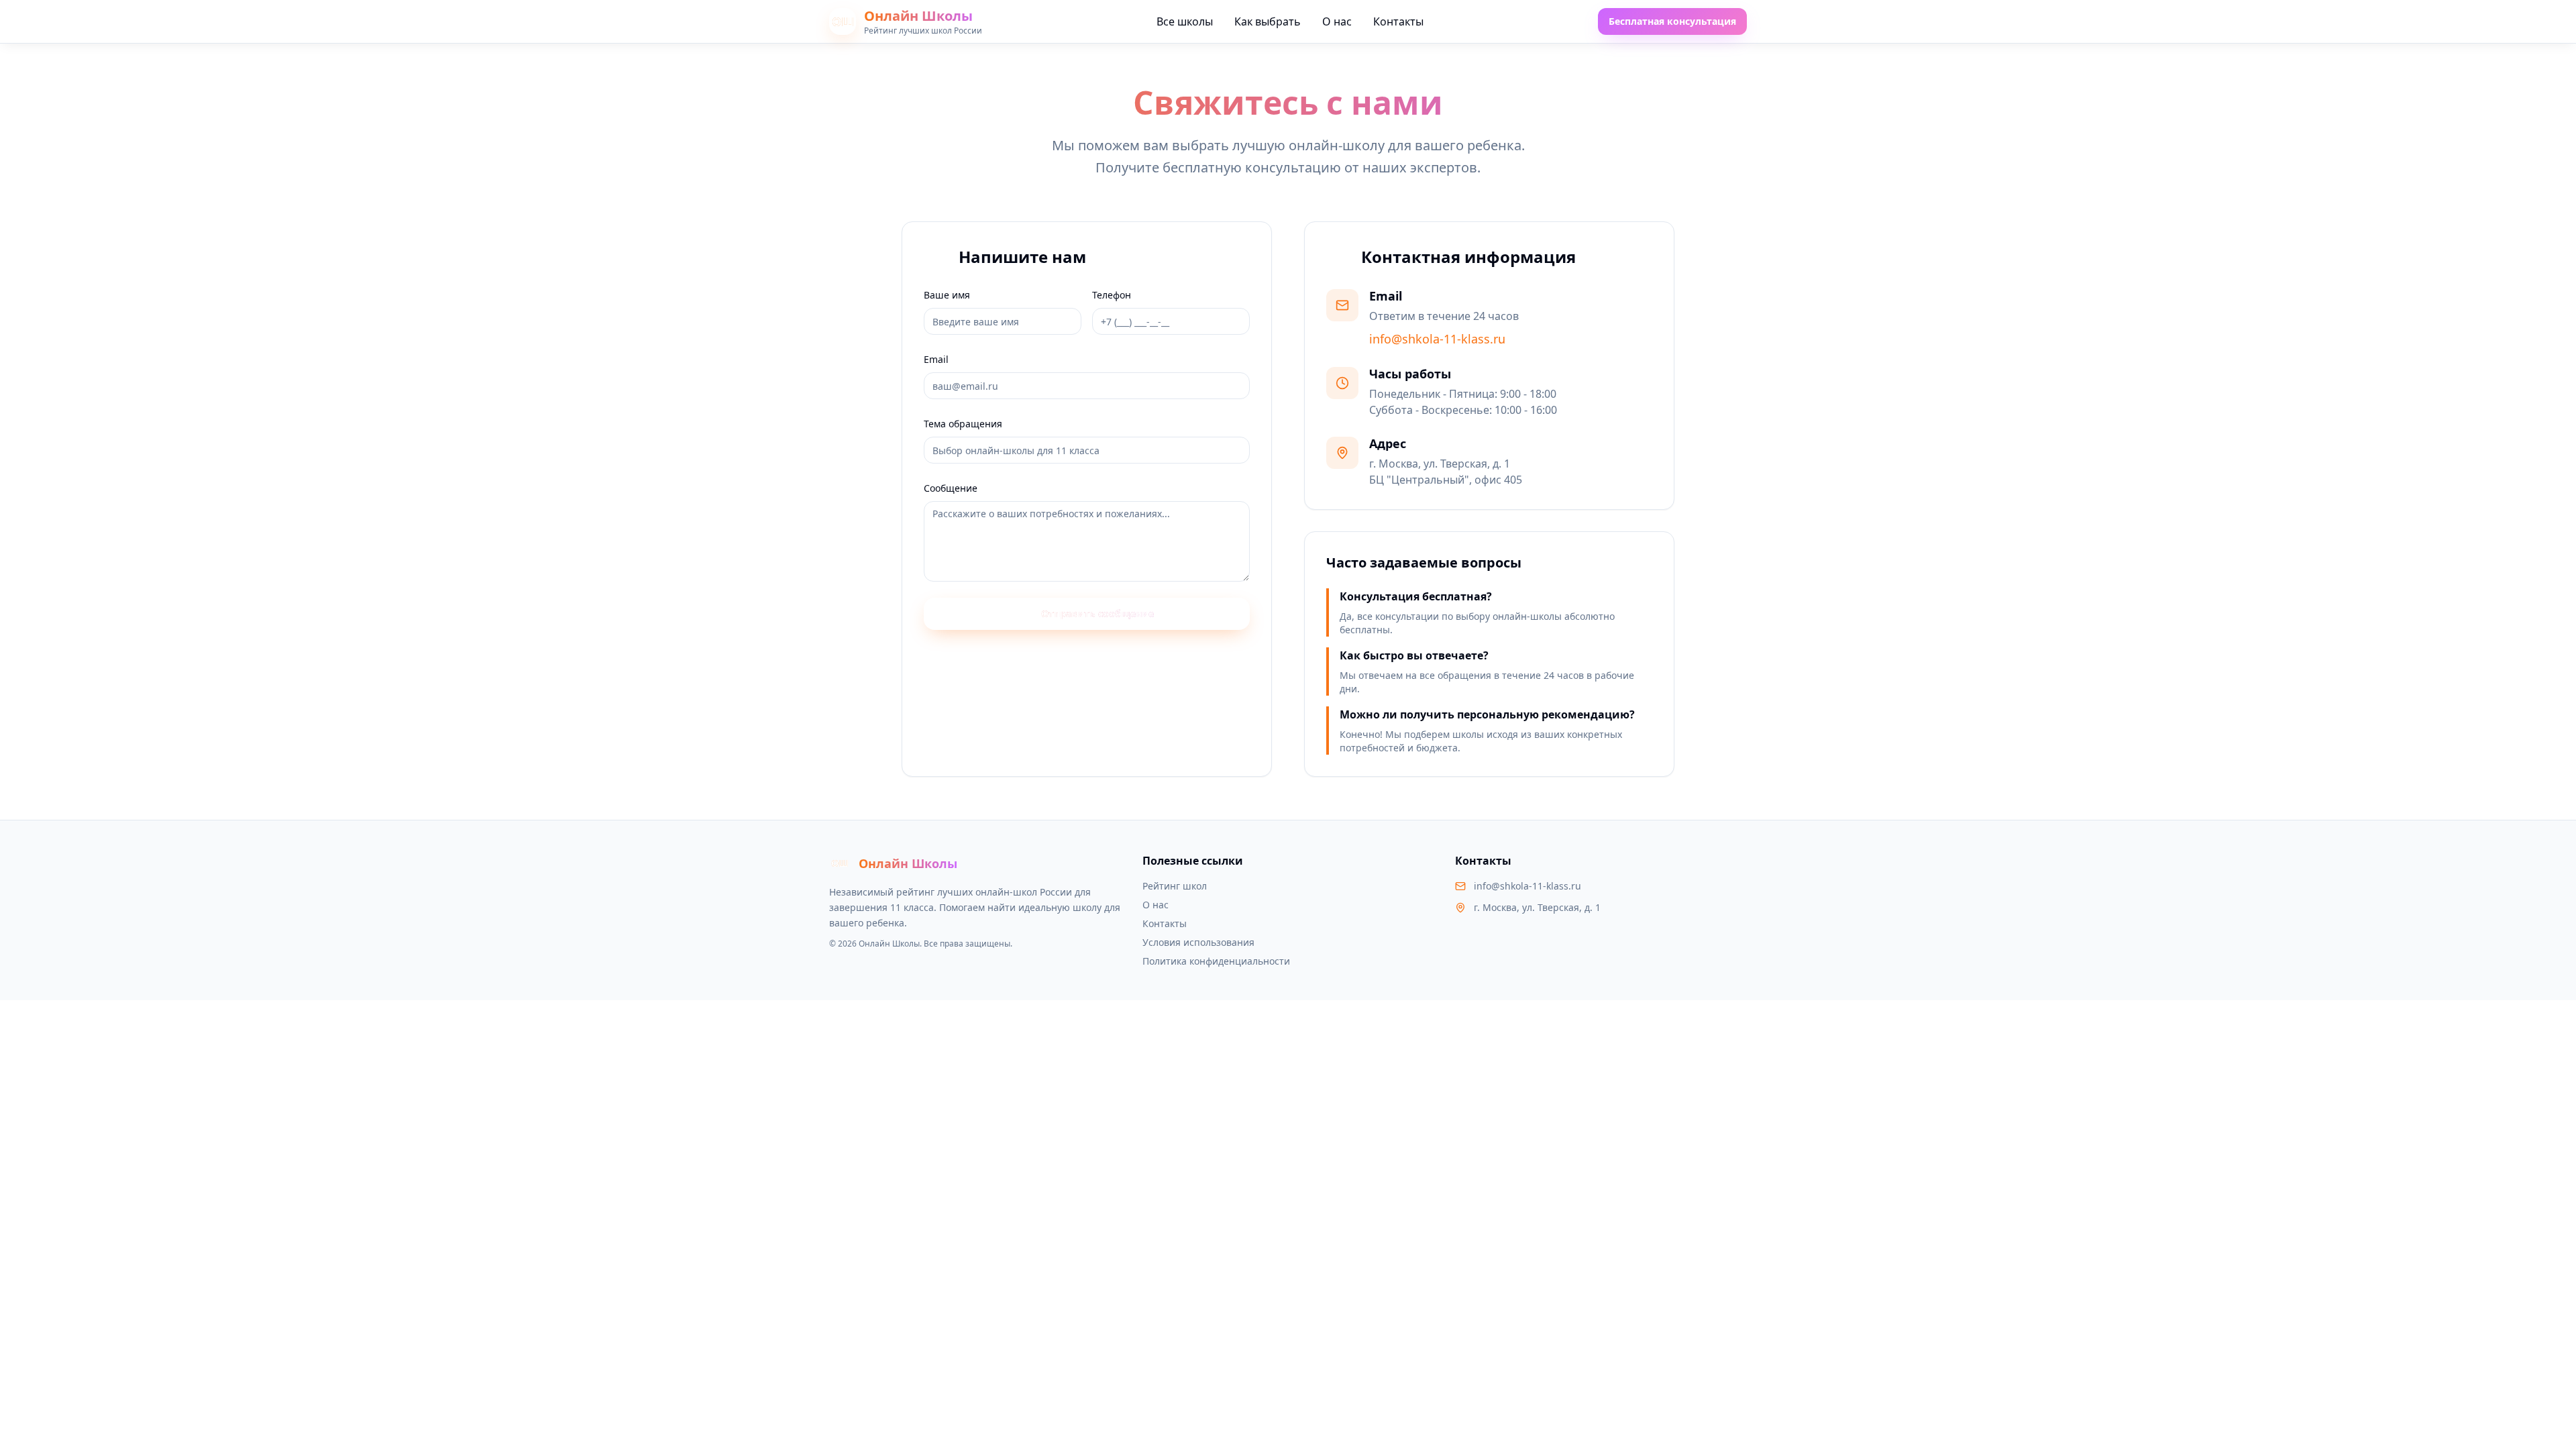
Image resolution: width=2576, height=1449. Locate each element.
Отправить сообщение (1097, 613)
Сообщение (951, 488)
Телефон (1112, 295)
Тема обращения (963, 424)
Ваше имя (947, 295)
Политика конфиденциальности (1216, 961)
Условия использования (1198, 942)
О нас (1337, 21)
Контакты (1398, 21)
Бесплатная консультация (1672, 21)
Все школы (1185, 21)
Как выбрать (1268, 21)
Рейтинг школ (1175, 886)
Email (936, 359)
